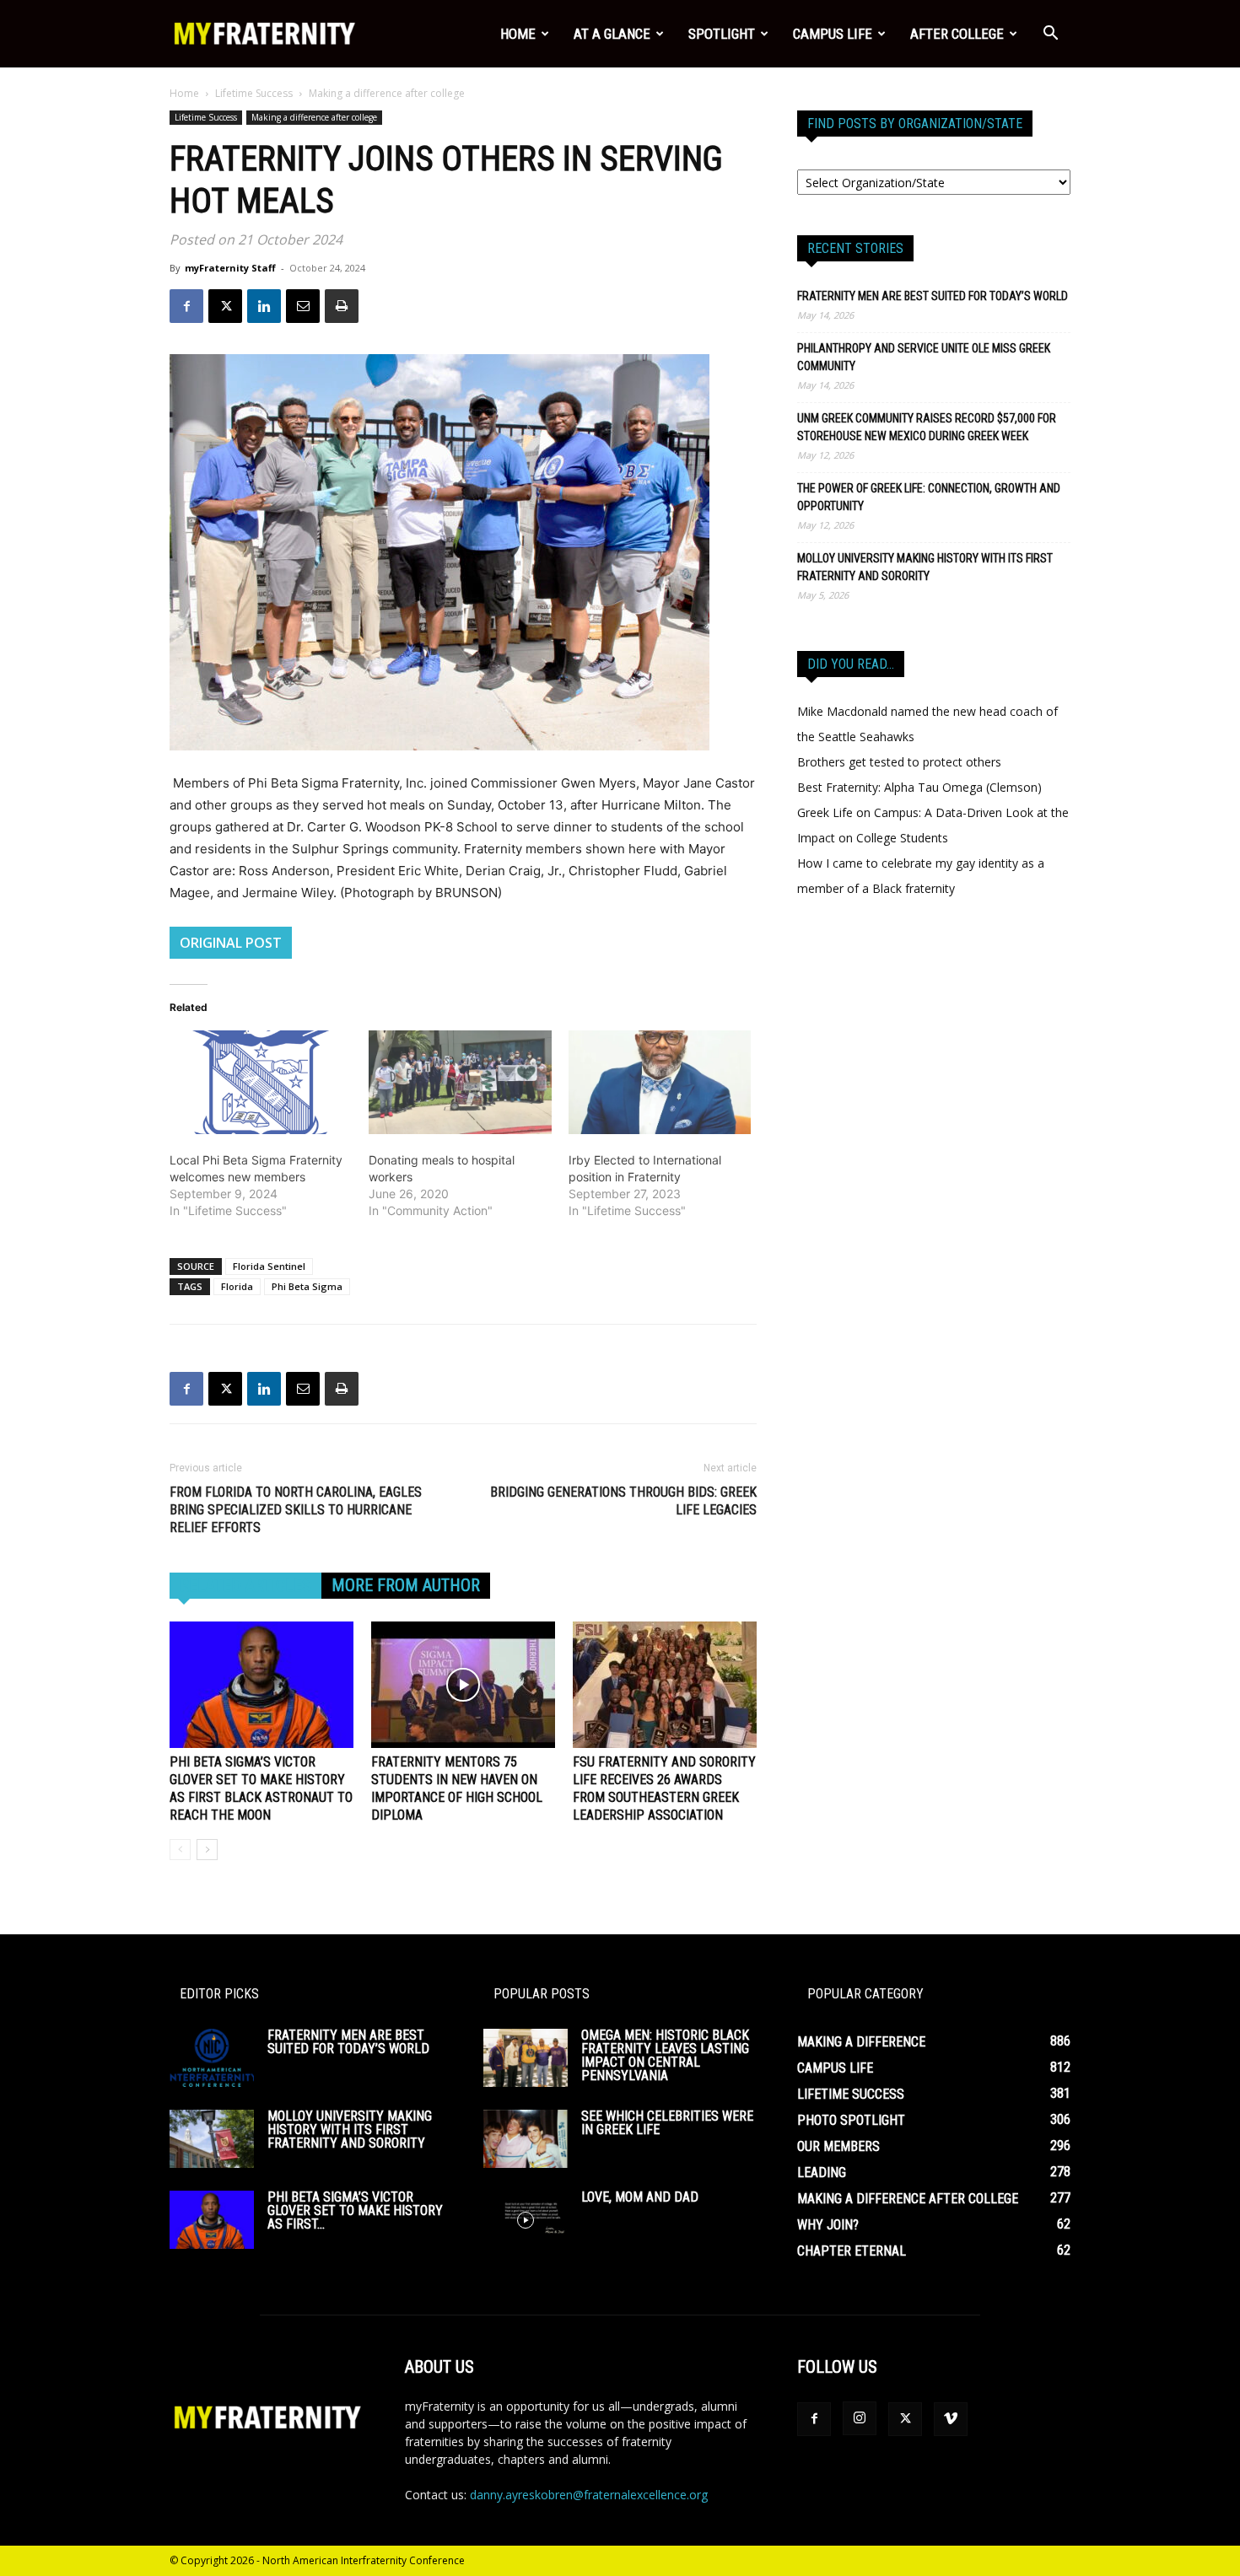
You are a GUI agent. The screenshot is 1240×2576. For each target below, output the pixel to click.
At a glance (612, 34)
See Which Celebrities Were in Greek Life (667, 2123)
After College (957, 34)
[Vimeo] (951, 2419)
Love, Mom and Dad (640, 2197)
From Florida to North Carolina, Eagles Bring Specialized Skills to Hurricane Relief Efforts (296, 1510)
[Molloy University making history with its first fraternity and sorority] (212, 2139)
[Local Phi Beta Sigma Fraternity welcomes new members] (261, 1083)
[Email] (303, 306)
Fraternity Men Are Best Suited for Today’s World (933, 296)
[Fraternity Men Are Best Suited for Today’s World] (212, 2058)
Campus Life (833, 34)
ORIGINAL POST (231, 943)
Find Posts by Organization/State (915, 124)
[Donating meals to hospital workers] (460, 1083)
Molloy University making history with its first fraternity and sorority (925, 567)
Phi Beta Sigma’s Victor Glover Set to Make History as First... (355, 2210)
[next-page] (207, 1850)
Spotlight (722, 34)
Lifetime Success (254, 93)
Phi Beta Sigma (307, 1286)
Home (518, 34)
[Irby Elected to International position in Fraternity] (660, 1083)
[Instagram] (860, 2418)
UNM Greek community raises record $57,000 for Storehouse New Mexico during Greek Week (927, 427)
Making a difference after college (314, 117)
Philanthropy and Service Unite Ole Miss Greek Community (924, 357)
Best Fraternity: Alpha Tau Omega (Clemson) (919, 787)
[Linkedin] (264, 306)
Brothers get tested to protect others (899, 762)
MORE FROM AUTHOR (406, 1585)
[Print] (342, 306)
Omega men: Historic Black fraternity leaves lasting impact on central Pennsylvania (665, 2055)
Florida (237, 1286)
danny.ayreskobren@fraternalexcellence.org (589, 2495)
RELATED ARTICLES (245, 1585)
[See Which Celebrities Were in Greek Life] (526, 2139)
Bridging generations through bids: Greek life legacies (623, 1501)
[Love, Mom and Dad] (526, 2220)
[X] (225, 306)
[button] (1050, 35)
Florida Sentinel (269, 1266)
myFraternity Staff (230, 268)
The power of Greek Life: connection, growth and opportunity (929, 497)
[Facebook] (186, 306)
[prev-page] (180, 1850)
